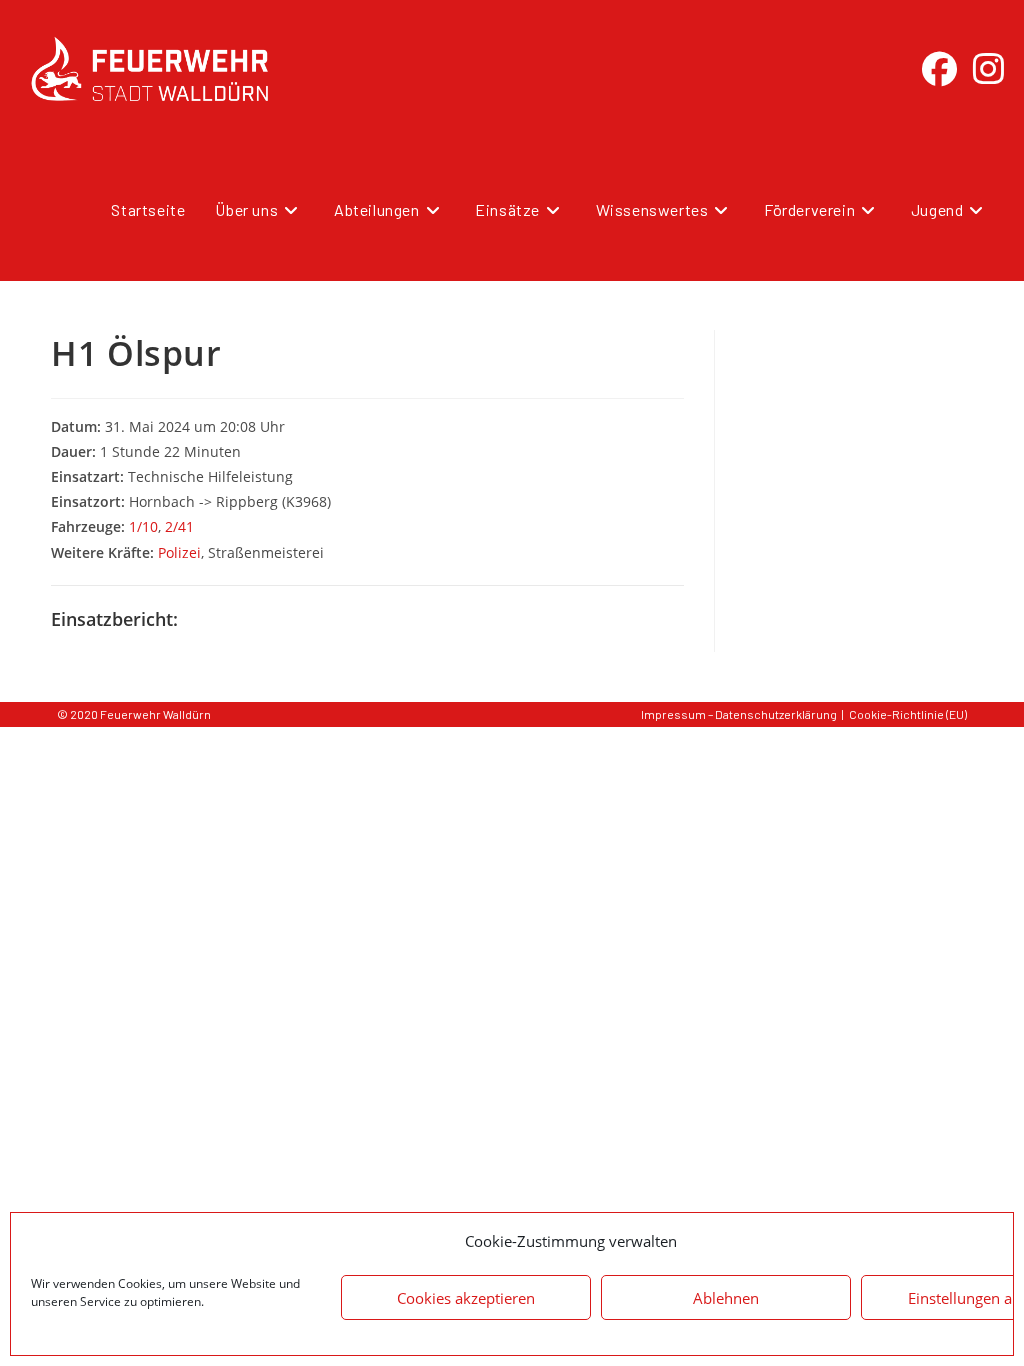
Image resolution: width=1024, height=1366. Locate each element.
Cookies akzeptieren (466, 1298)
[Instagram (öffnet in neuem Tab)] (988, 69)
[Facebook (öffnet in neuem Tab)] (939, 69)
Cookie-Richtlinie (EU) (908, 714)
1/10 (143, 526)
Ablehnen (726, 1298)
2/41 (179, 526)
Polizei (179, 552)
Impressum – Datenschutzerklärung (739, 714)
